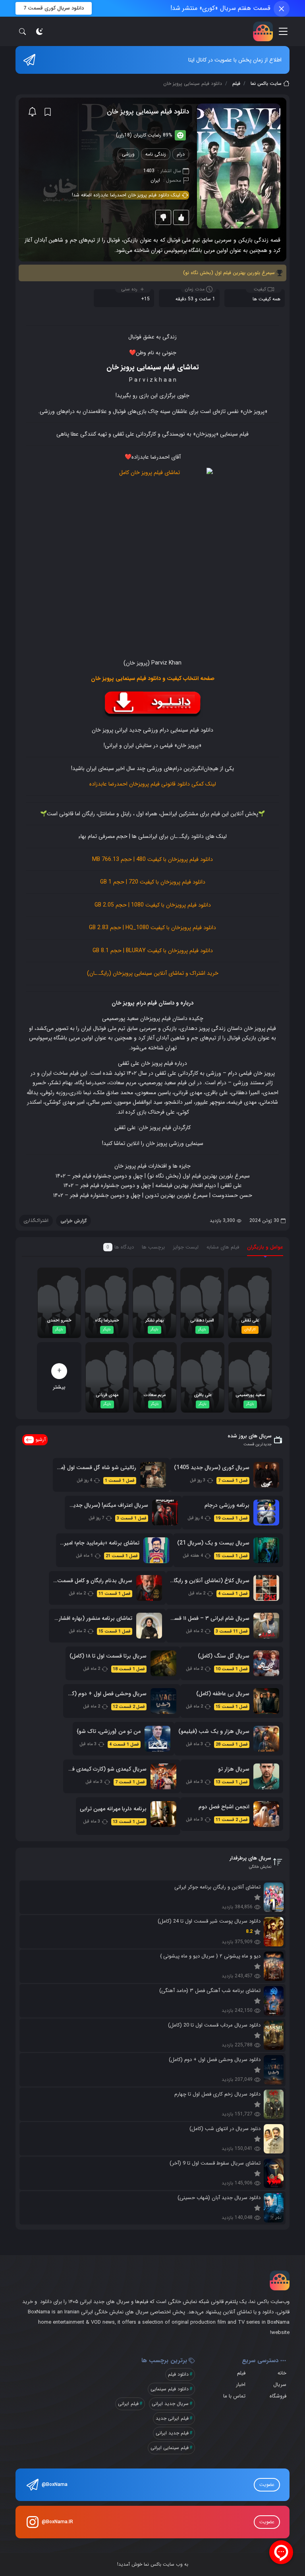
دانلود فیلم (178, 2374)
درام (181, 154)
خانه (282, 2373)
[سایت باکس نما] (263, 31)
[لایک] (181, 217)
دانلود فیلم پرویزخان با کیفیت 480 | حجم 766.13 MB (152, 859)
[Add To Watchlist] (48, 112)
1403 (149, 171)
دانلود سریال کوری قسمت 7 (54, 8)
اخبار (241, 2385)
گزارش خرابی (73, 1221)
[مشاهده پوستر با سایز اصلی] (239, 166)
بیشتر (59, 1378)
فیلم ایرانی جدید (172, 2418)
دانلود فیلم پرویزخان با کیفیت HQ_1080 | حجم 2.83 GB (152, 928)
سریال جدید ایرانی (170, 2404)
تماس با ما (234, 2396)
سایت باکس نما (266, 84)
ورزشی (128, 154)
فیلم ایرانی (128, 2404)
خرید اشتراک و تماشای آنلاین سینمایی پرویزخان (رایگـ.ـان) (153, 973)
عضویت (267, 2485)
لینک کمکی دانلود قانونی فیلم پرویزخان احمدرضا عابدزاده (153, 784)
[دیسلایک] (163, 217)
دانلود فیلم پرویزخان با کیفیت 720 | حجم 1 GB (153, 882)
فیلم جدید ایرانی (172, 2433)
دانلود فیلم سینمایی (170, 2389)
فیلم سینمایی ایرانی (170, 2448)
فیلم (236, 84)
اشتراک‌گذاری (36, 1221)
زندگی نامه (156, 154)
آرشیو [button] (41, 1440)
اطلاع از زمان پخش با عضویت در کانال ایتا (235, 60)
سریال (280, 2385)
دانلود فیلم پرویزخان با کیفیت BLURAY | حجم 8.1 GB (153, 951)
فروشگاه (278, 2396)
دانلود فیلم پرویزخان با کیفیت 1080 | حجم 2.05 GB (153, 905)
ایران (155, 180)
